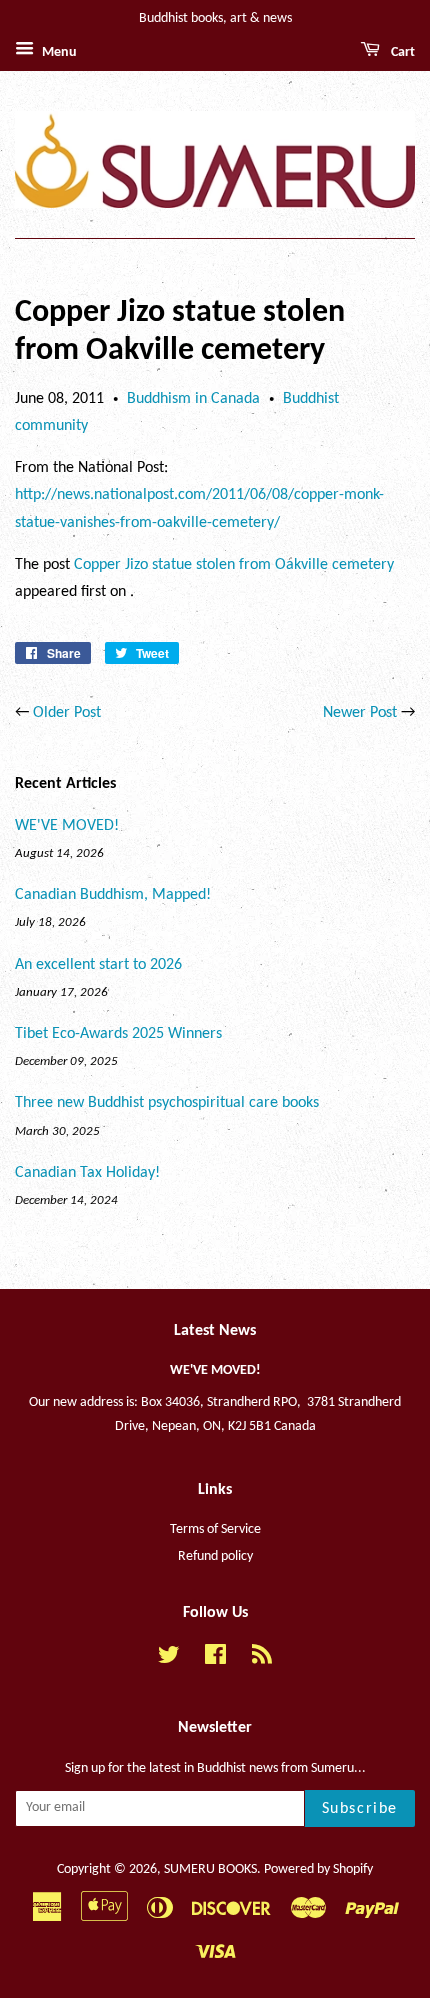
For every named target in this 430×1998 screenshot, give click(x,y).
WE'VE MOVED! (67, 826)
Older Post (67, 713)
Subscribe (360, 1809)
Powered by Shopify (318, 1869)
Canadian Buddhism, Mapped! (113, 895)
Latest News (215, 1331)
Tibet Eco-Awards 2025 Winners (118, 1034)
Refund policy (215, 1556)
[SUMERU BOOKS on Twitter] (169, 1659)
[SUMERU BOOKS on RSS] (262, 1659)
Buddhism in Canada (193, 399)
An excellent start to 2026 (98, 965)
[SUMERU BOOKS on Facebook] (215, 1659)
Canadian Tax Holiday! (87, 1173)
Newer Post (360, 713)
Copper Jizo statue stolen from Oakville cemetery (234, 565)
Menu (58, 52)
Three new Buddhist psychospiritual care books (167, 1103)
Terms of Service (215, 1529)
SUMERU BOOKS (210, 1869)
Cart (401, 52)
